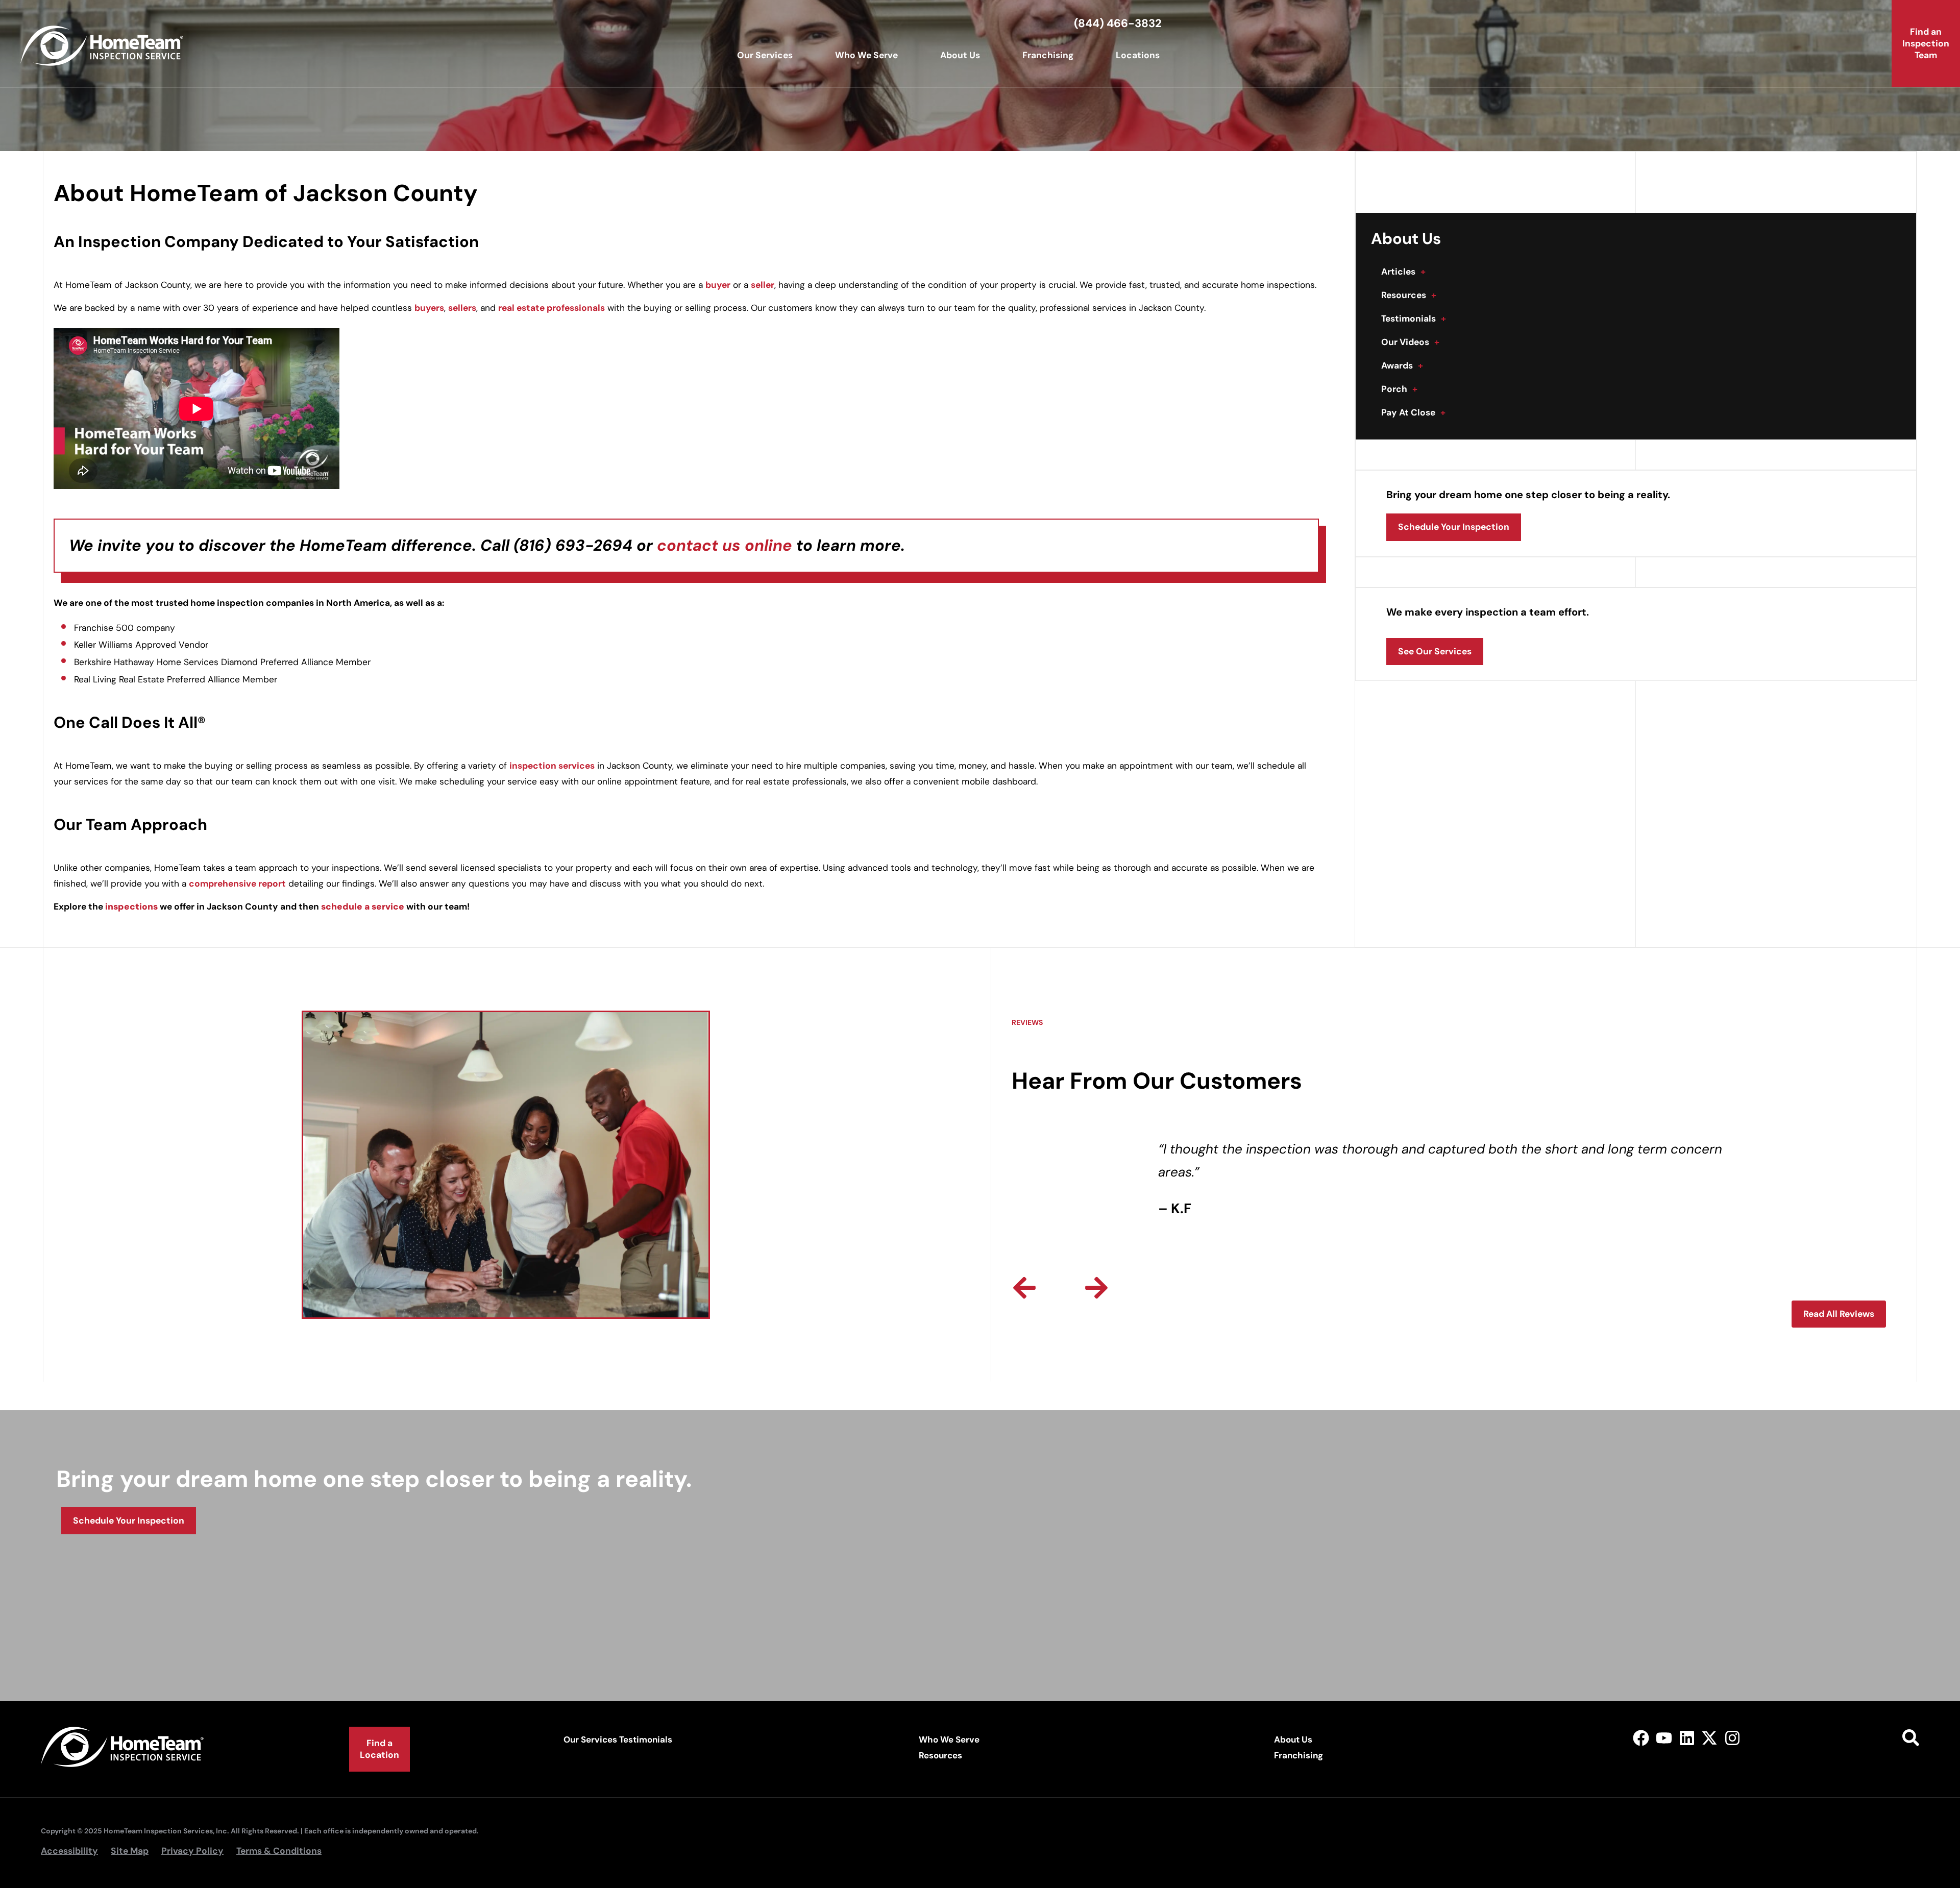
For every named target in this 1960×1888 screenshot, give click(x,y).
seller (763, 285)
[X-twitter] (1710, 1738)
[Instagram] (1733, 1738)
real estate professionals (552, 308)
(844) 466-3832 (1118, 23)
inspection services (552, 766)
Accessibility (69, 1851)
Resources (1409, 295)
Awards (1402, 365)
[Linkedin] (1687, 1738)
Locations (1138, 55)
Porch (1399, 389)
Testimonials (1414, 318)
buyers (429, 308)
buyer (718, 285)
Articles (1403, 272)
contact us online (725, 545)
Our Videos (1410, 342)
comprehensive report (237, 884)
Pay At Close (1413, 412)
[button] (1024, 1288)
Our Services (765, 55)
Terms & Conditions (279, 1851)
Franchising (1048, 55)
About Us (960, 55)
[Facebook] (1641, 1738)
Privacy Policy (192, 1851)
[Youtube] (1664, 1738)
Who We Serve (866, 55)
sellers (462, 308)
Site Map (130, 1851)
